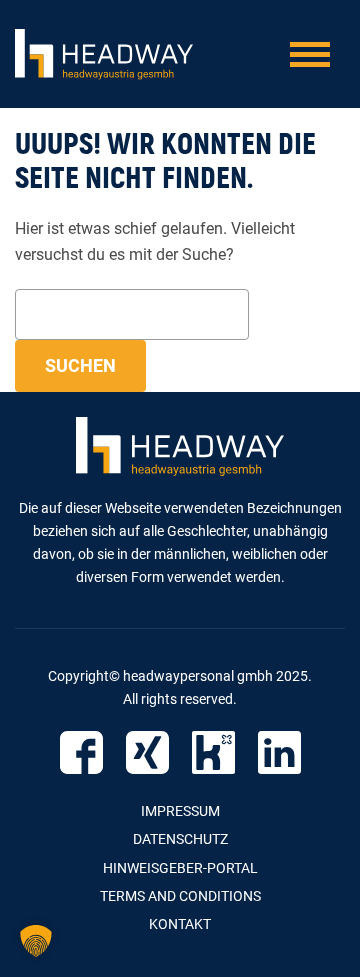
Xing (147, 752)
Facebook (81, 752)
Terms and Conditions (180, 896)
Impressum (180, 811)
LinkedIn (279, 752)
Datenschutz (180, 839)
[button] (36, 941)
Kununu (213, 752)
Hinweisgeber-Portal (180, 868)
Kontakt (180, 924)
